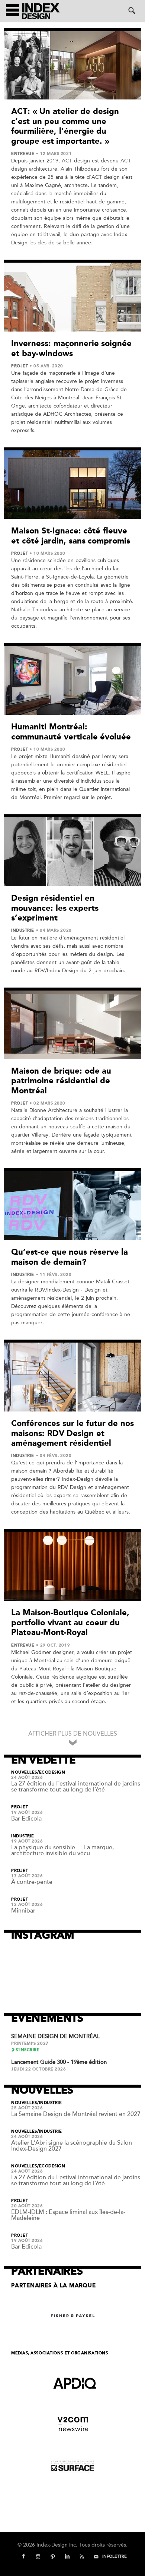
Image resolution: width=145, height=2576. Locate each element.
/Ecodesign (51, 1772)
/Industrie (50, 2103)
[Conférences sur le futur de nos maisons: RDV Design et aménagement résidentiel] (72, 1377)
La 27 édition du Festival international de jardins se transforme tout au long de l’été (76, 1787)
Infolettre (115, 2556)
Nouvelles (24, 1772)
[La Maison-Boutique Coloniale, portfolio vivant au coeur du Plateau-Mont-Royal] (72, 1566)
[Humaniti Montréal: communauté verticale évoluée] (72, 680)
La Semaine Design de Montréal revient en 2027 (76, 2114)
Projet (20, 366)
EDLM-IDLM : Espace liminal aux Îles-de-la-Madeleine (68, 2215)
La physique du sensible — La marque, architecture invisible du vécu (62, 1850)
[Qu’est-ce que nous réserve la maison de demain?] (72, 1206)
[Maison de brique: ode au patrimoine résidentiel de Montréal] (72, 1025)
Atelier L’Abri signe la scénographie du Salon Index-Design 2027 (72, 2146)
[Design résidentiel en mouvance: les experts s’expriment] (72, 852)
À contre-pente (32, 1882)
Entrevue (23, 154)
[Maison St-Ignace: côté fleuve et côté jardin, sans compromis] (72, 485)
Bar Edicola (26, 1819)
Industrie (23, 931)
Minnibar (23, 1911)
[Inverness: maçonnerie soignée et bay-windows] (72, 297)
